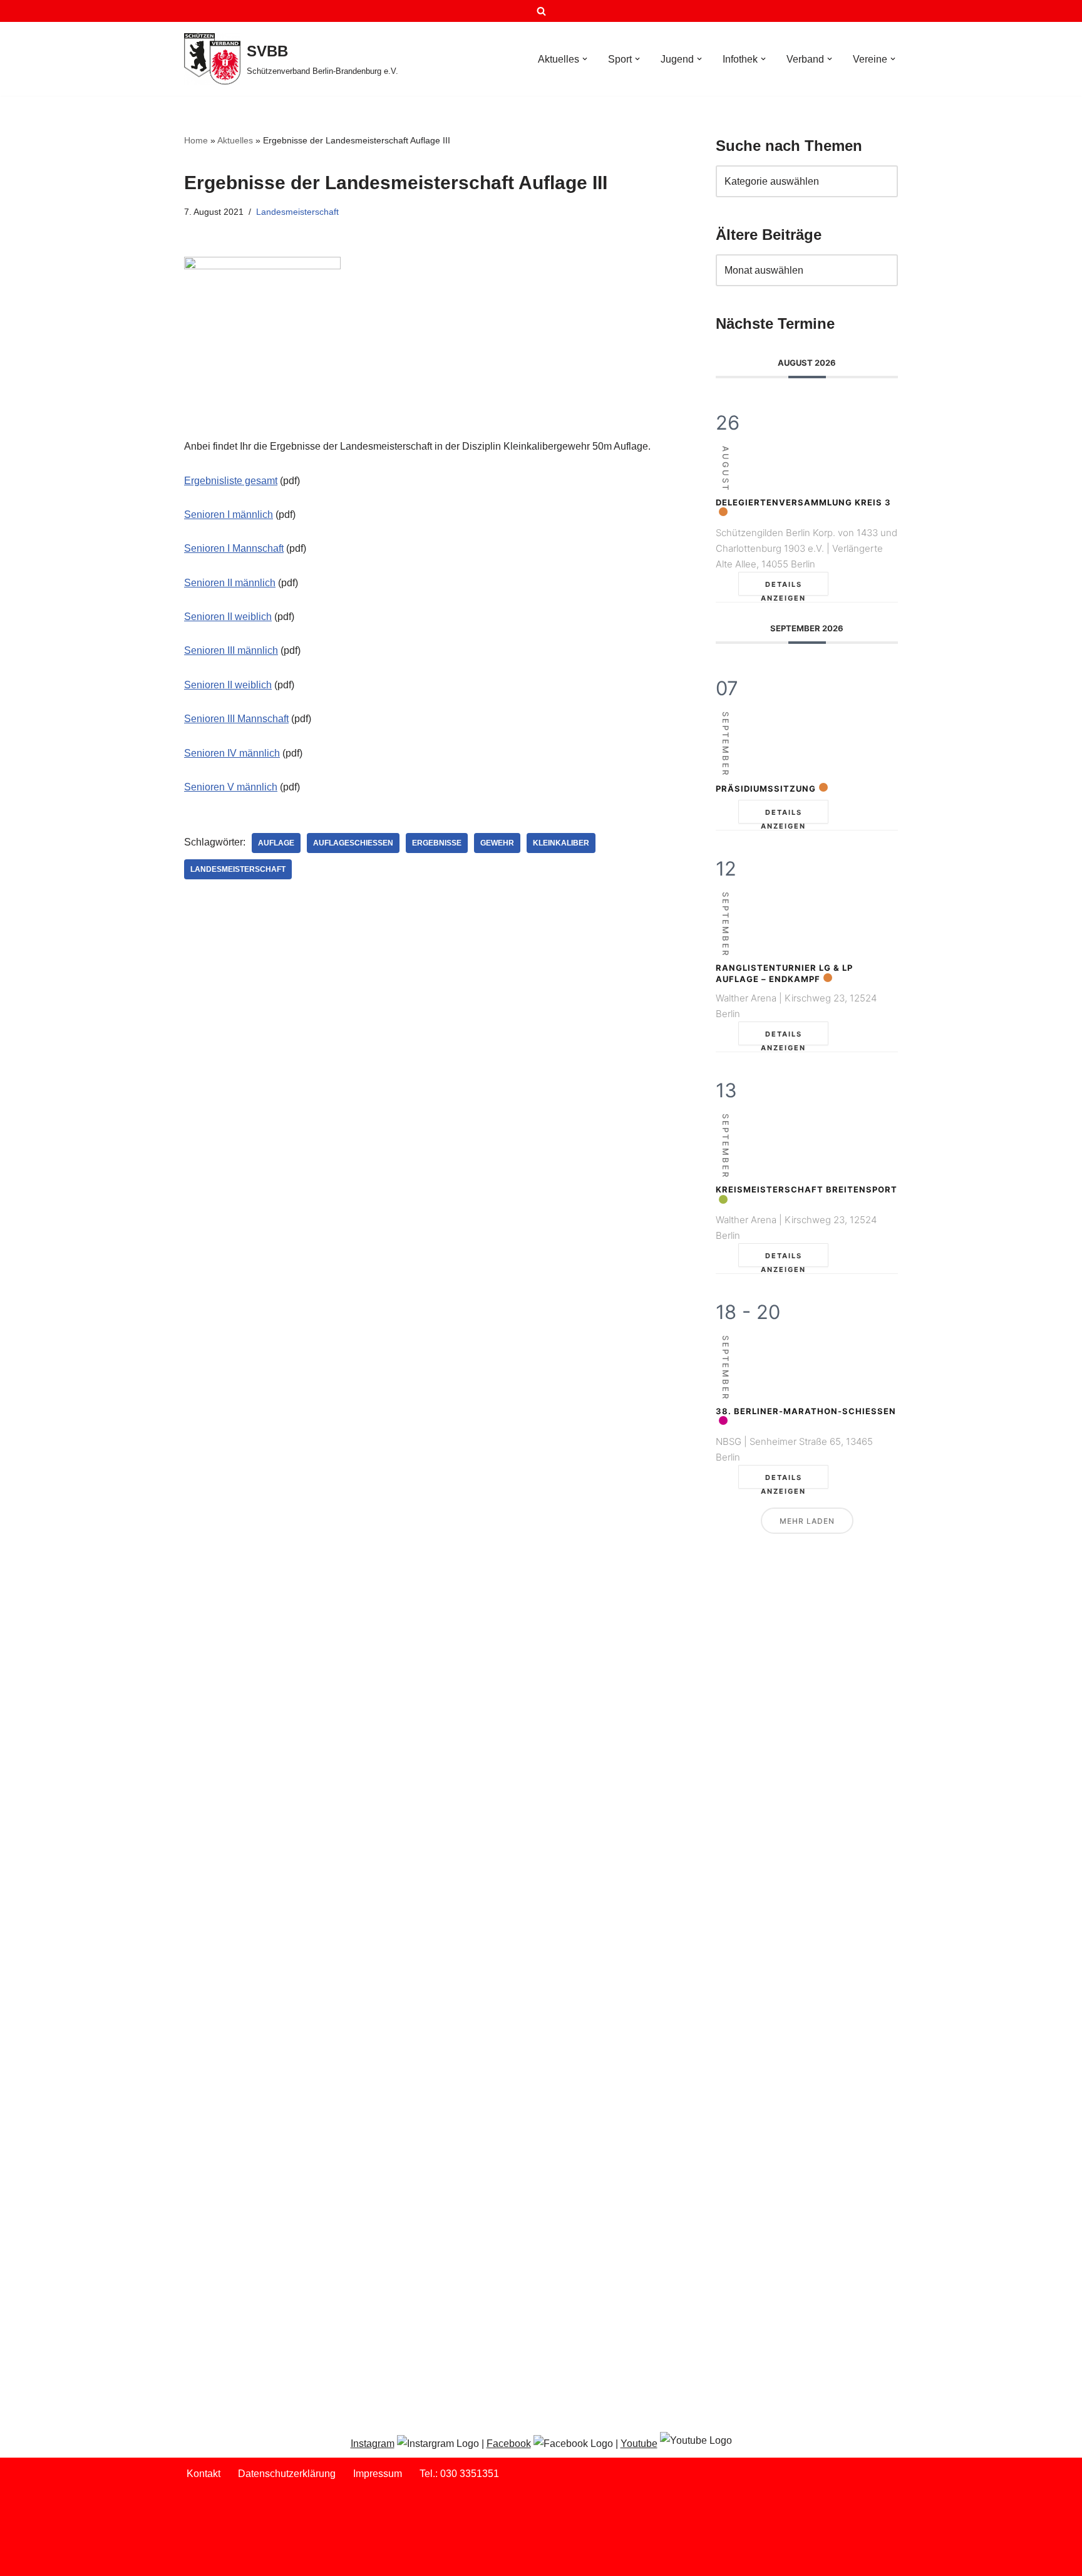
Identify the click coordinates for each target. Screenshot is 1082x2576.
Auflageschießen (353, 843)
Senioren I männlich (229, 515)
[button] (585, 59)
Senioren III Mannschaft (236, 719)
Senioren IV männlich (232, 753)
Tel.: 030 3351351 (459, 2474)
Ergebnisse (437, 843)
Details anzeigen (783, 588)
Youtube (639, 2444)
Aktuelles (235, 140)
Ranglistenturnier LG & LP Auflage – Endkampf (784, 973)
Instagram (373, 2444)
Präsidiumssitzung (766, 789)
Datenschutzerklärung (287, 2474)
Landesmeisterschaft (297, 212)
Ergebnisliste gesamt (231, 481)
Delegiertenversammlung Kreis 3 (803, 502)
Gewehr (497, 843)
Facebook (509, 2444)
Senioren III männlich (231, 650)
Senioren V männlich (231, 787)
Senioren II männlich (230, 583)
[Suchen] (541, 11)
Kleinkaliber (561, 843)
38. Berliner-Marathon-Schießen (806, 1411)
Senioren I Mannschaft (234, 548)
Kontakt (204, 2474)
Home (196, 140)
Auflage (276, 843)
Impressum (378, 2474)
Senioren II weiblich (228, 617)
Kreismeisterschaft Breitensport (806, 1189)
